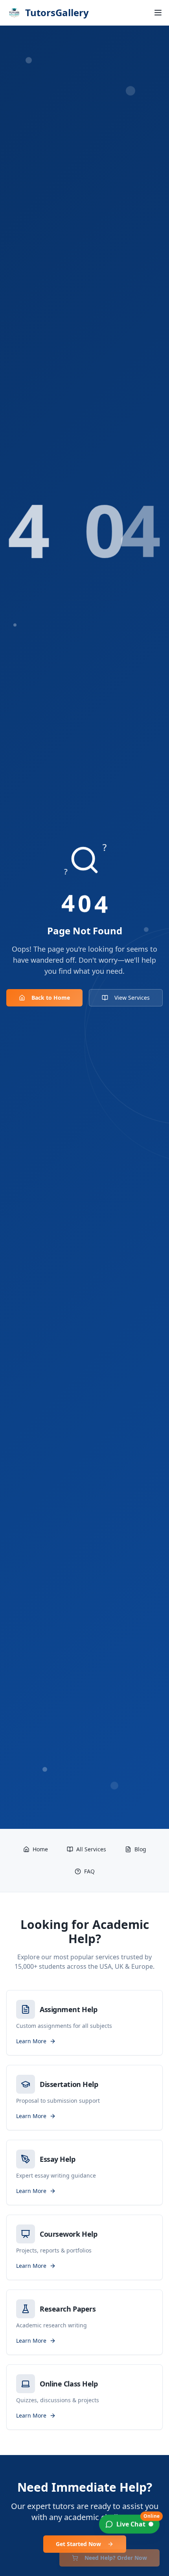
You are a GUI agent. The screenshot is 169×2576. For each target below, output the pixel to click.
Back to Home (51, 998)
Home (40, 1849)
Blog (140, 1849)
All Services (91, 1849)
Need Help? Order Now (116, 2558)
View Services (132, 998)
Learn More (31, 2041)
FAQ (89, 1871)
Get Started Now (78, 2544)
